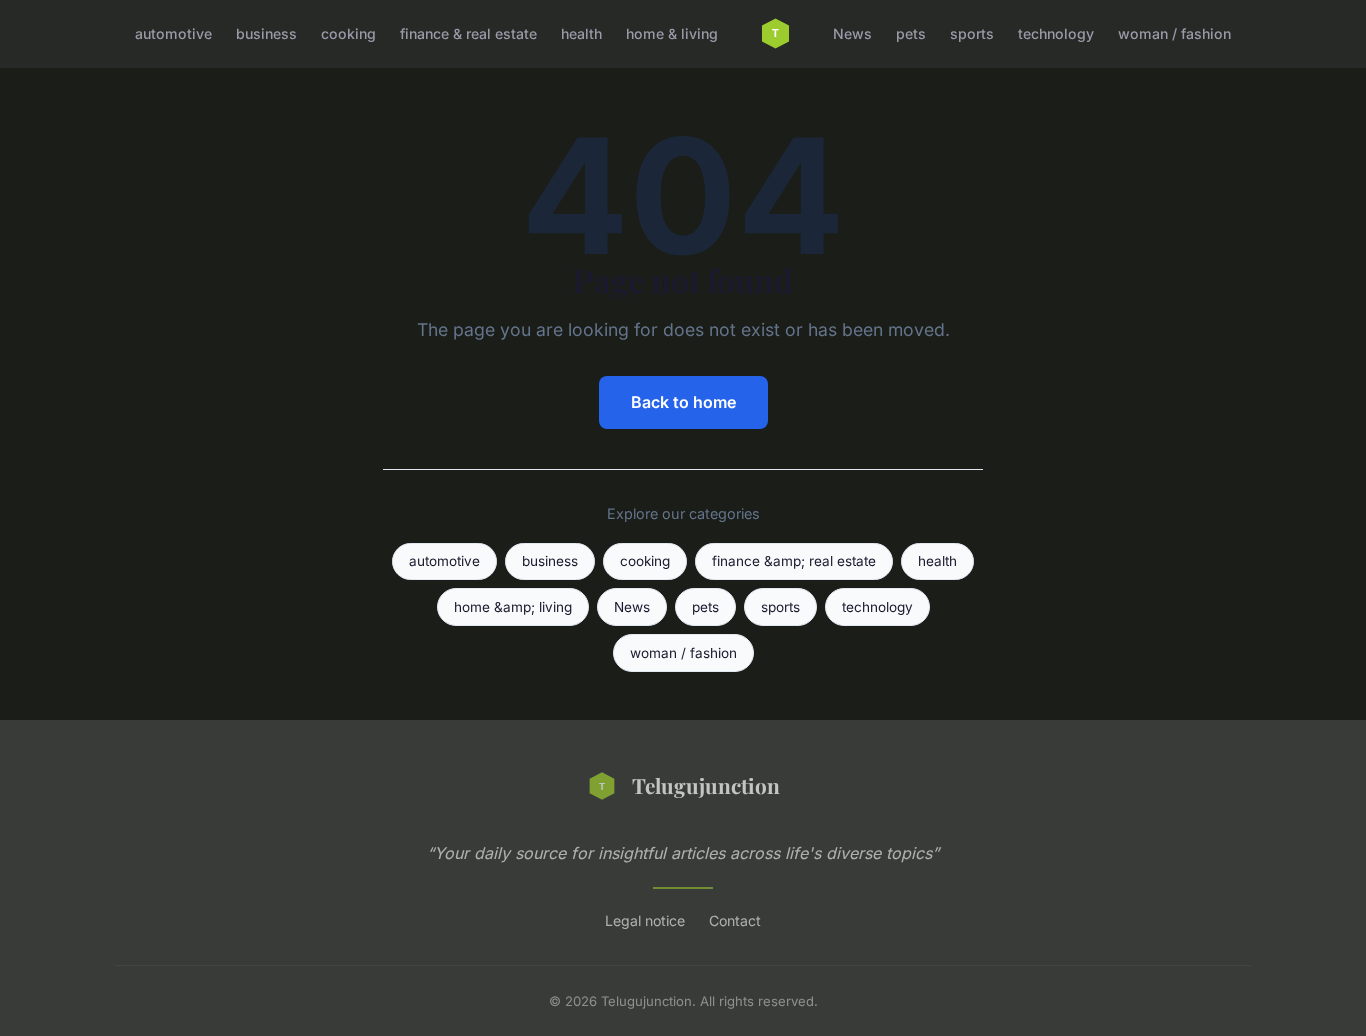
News (852, 33)
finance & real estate (468, 33)
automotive (173, 33)
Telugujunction (706, 785)
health (581, 33)
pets (911, 33)
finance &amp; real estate (794, 561)
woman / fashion (1174, 33)
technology (1056, 33)
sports (972, 33)
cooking (348, 33)
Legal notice (645, 920)
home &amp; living (513, 607)
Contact (735, 920)
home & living (672, 33)
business (266, 33)
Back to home (683, 402)
